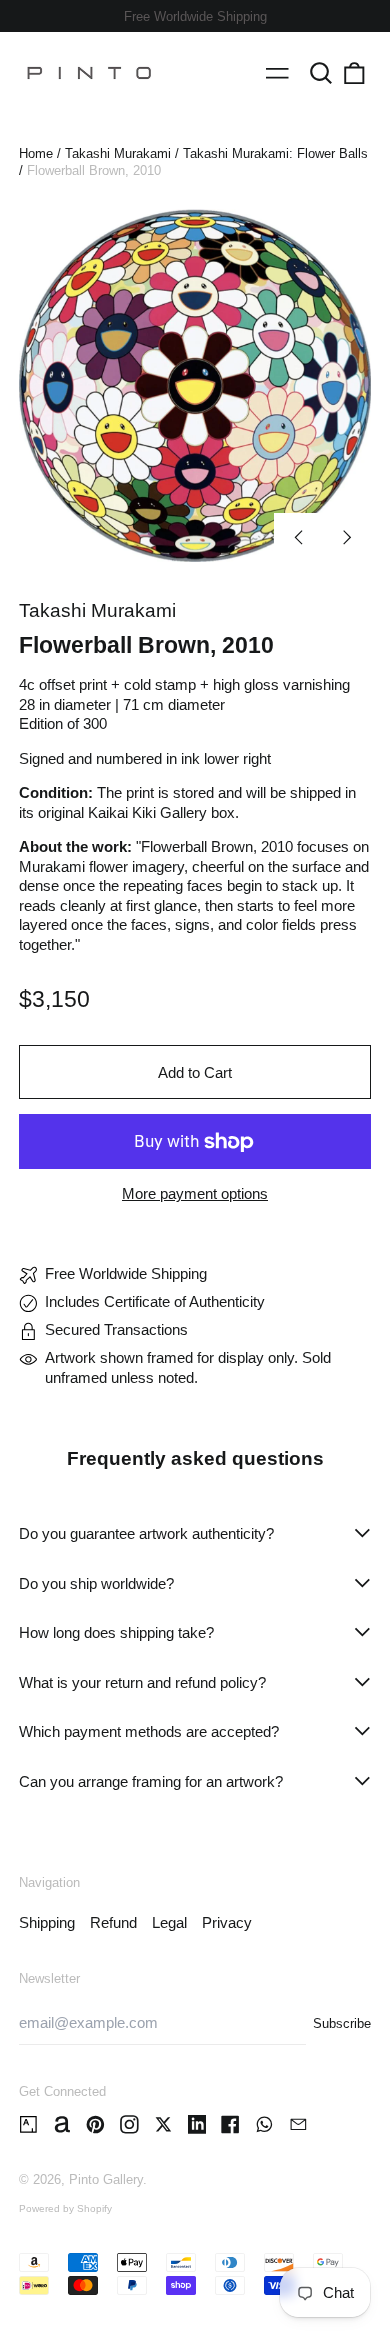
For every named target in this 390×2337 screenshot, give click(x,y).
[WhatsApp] (264, 2124)
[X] (163, 2124)
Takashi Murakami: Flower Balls (275, 153)
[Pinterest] (95, 2124)
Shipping (47, 1922)
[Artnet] (62, 2124)
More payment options (195, 1193)
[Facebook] (230, 2124)
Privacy (227, 1922)
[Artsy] (28, 2124)
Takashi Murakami (118, 153)
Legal (169, 1922)
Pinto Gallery (106, 2179)
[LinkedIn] (197, 2124)
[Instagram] (129, 2124)
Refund (113, 1922)
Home (36, 153)
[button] (321, 73)
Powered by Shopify (65, 2208)
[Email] (298, 2124)
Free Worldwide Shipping (195, 16)
